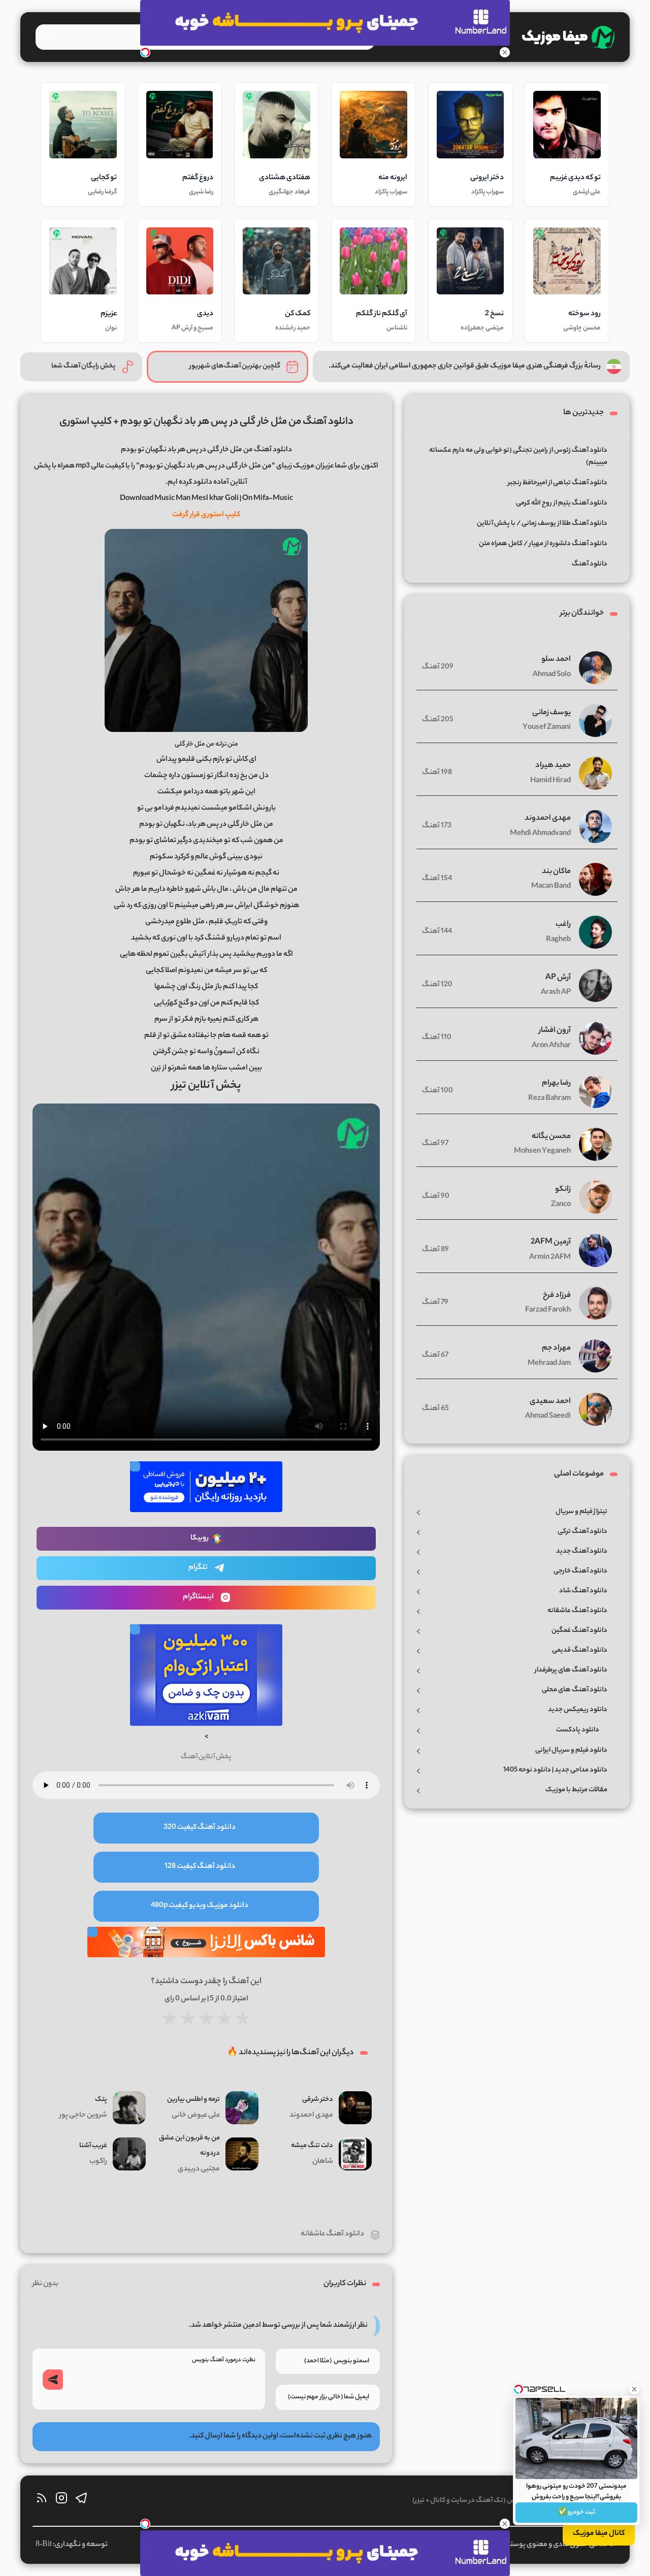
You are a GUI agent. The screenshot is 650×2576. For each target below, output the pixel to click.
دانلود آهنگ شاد (583, 1591)
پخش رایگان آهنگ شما (84, 366)
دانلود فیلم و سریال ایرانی (571, 1750)
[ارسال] (53, 2380)
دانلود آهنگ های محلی (575, 1690)
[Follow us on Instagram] (61, 2501)
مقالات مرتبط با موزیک (576, 1790)
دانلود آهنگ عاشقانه (332, 2234)
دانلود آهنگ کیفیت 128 (200, 1867)
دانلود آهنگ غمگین (579, 1631)
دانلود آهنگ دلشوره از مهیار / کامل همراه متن (543, 544)
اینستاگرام (198, 1597)
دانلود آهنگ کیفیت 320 (200, 1828)
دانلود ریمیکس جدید (578, 1710)
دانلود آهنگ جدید (582, 1551)
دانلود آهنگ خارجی (580, 1571)
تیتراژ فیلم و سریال (581, 1512)
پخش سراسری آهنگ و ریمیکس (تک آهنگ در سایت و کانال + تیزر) (503, 2501)
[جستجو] (47, 36)
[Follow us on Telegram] (81, 2501)
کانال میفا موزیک (599, 2534)
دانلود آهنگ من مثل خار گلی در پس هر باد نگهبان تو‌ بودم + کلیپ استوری (206, 422)
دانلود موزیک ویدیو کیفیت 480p (200, 1906)
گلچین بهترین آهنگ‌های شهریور (235, 366)
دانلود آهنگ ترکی (582, 1532)
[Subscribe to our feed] (42, 2501)
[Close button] (634, 2389)
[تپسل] (145, 52)
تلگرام (198, 1568)
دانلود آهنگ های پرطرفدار (571, 1670)
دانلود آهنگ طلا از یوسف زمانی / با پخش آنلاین (542, 524)
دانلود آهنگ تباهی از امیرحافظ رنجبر (558, 483)
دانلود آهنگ (590, 564)
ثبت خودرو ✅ (577, 2512)
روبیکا (200, 1538)
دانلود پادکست (578, 1730)
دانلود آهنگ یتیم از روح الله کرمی (562, 503)
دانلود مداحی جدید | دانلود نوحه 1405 (555, 1770)
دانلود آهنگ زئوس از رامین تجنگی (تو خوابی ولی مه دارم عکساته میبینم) (518, 457)
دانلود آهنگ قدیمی (580, 1650)
